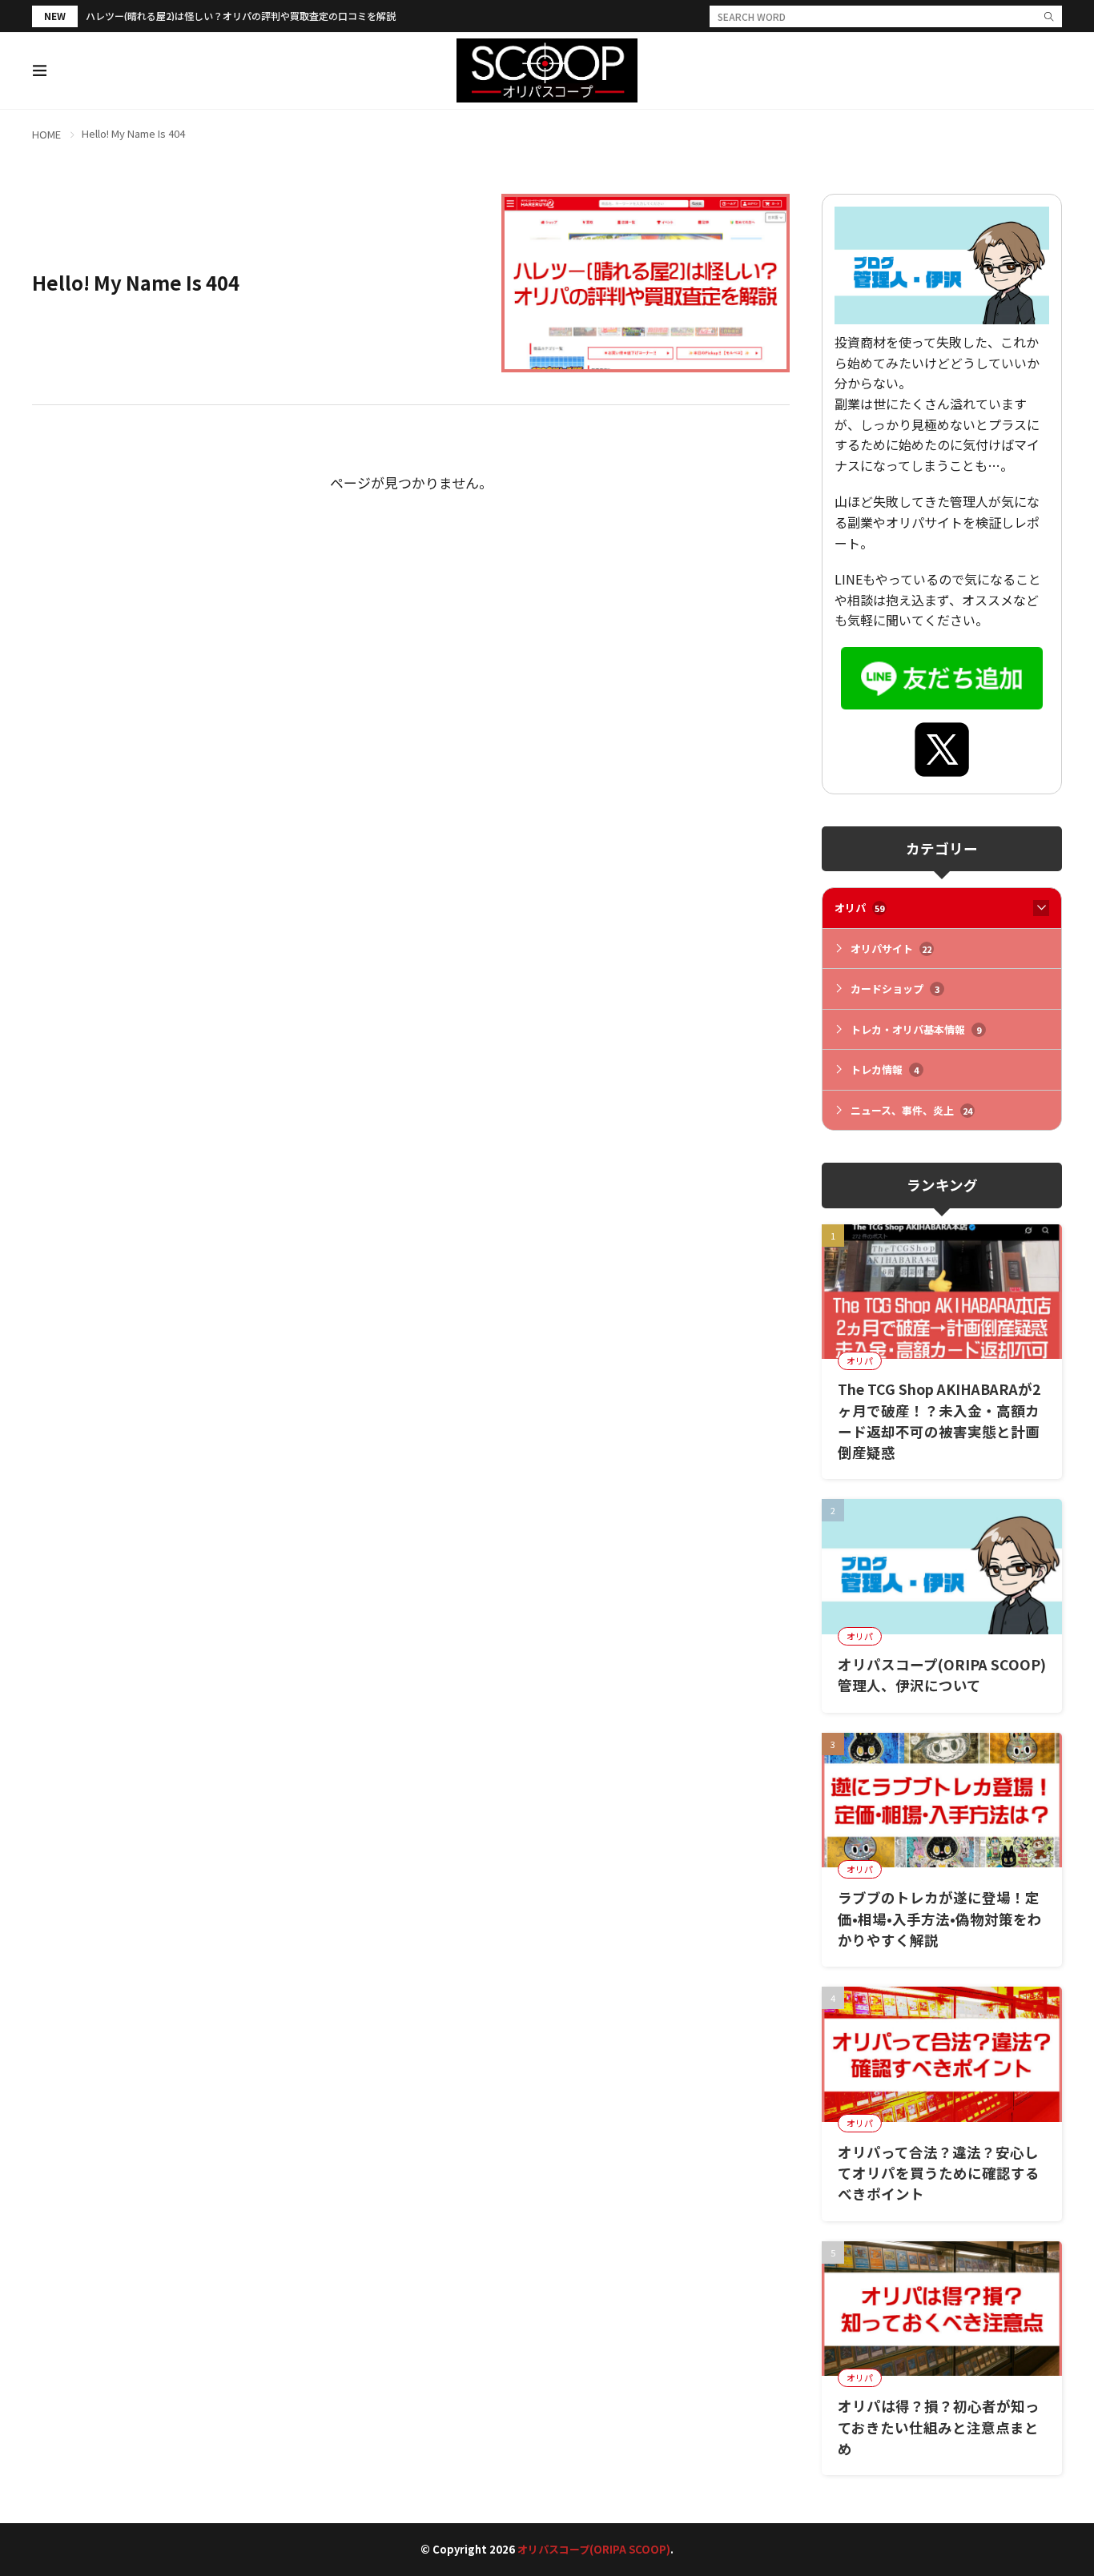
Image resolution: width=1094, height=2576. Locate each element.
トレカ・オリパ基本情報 (916, 1029)
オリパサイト (891, 948)
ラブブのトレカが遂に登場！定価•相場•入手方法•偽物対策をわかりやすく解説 (940, 1919)
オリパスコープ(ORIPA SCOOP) (594, 2549)
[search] (1049, 16)
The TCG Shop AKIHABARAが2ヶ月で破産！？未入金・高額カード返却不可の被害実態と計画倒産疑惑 (939, 1421)
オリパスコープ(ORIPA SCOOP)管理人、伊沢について (942, 1675)
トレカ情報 (885, 1069)
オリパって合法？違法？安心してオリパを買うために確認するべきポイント (939, 2173)
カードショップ (895, 989)
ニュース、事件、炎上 (911, 1110)
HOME (46, 134)
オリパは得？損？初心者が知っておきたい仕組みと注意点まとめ (939, 2427)
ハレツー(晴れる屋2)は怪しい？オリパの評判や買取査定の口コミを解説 (241, 16)
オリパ (859, 908)
